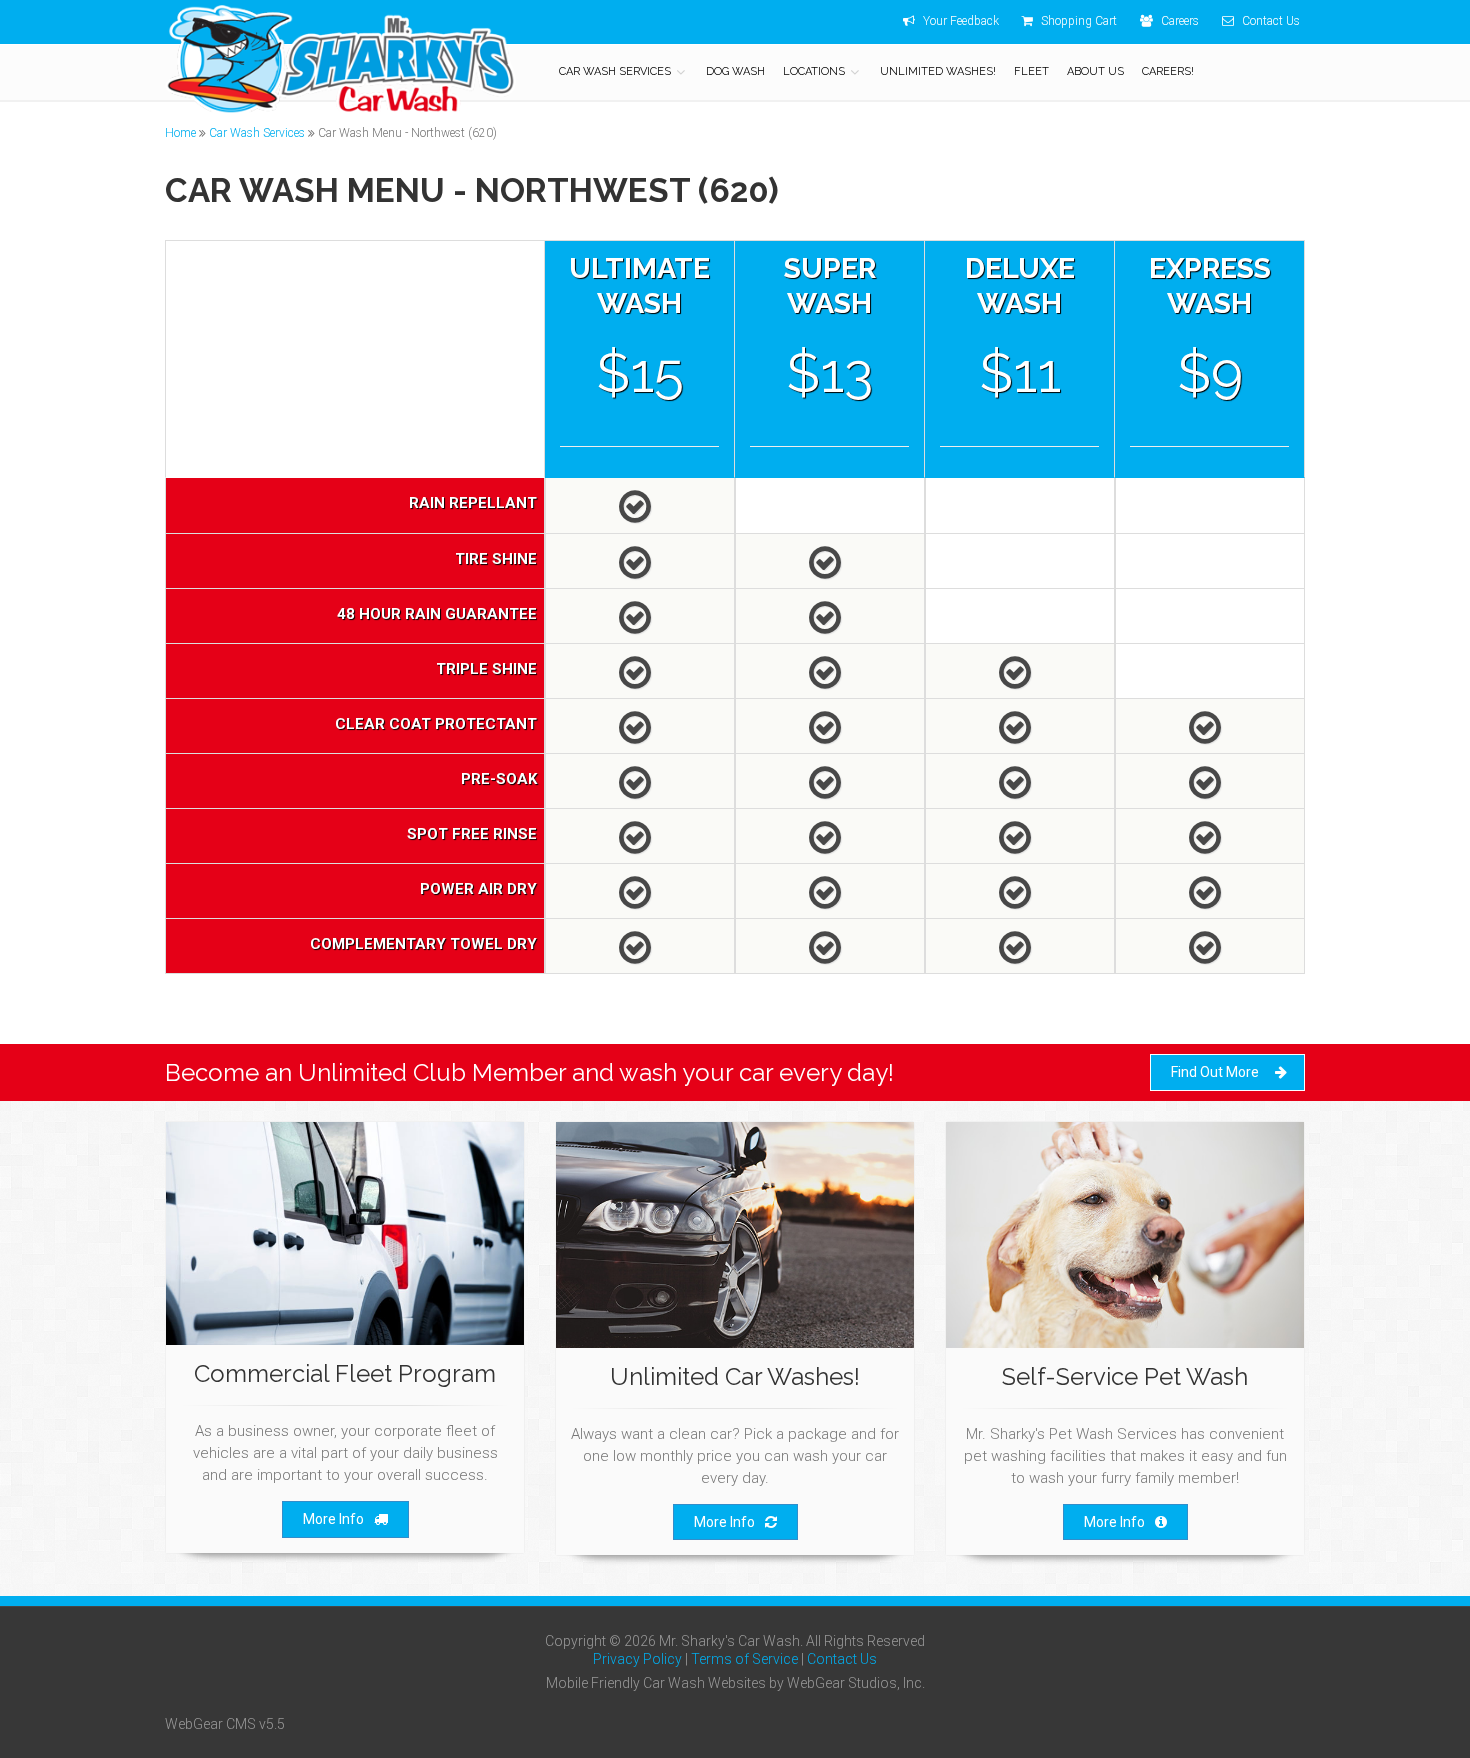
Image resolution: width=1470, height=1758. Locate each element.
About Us (1095, 71)
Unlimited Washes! (938, 71)
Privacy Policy (637, 1659)
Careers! (1168, 71)
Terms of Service (744, 1659)
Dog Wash (735, 71)
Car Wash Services (615, 71)
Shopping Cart (1077, 21)
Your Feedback (959, 21)
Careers (1178, 21)
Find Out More (1215, 1072)
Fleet (1031, 71)
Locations (814, 71)
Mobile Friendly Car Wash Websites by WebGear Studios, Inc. (735, 1683)
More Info (333, 1519)
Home (180, 133)
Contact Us (1269, 21)
